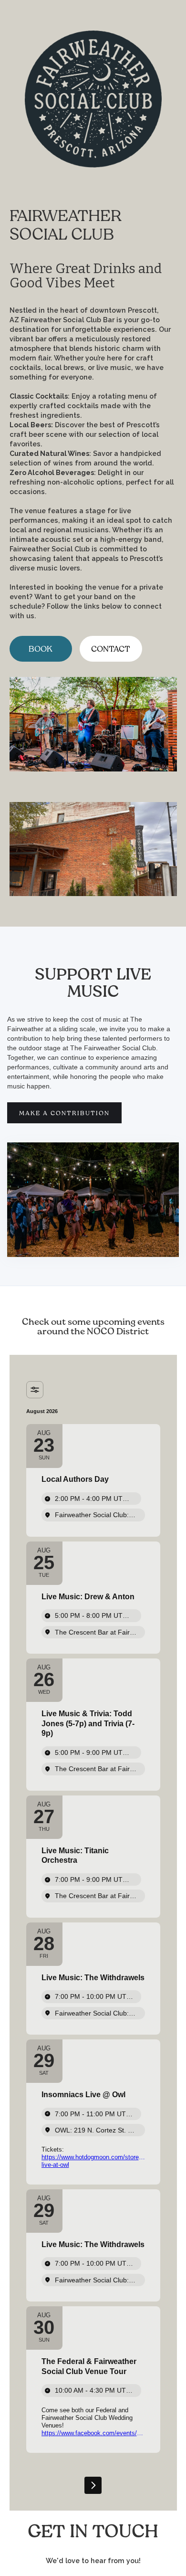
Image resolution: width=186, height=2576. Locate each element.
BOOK (41, 649)
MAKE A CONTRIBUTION (64, 1113)
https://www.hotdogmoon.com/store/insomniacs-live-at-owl (93, 2161)
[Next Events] (93, 2485)
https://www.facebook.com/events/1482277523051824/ (93, 2433)
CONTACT (111, 649)
